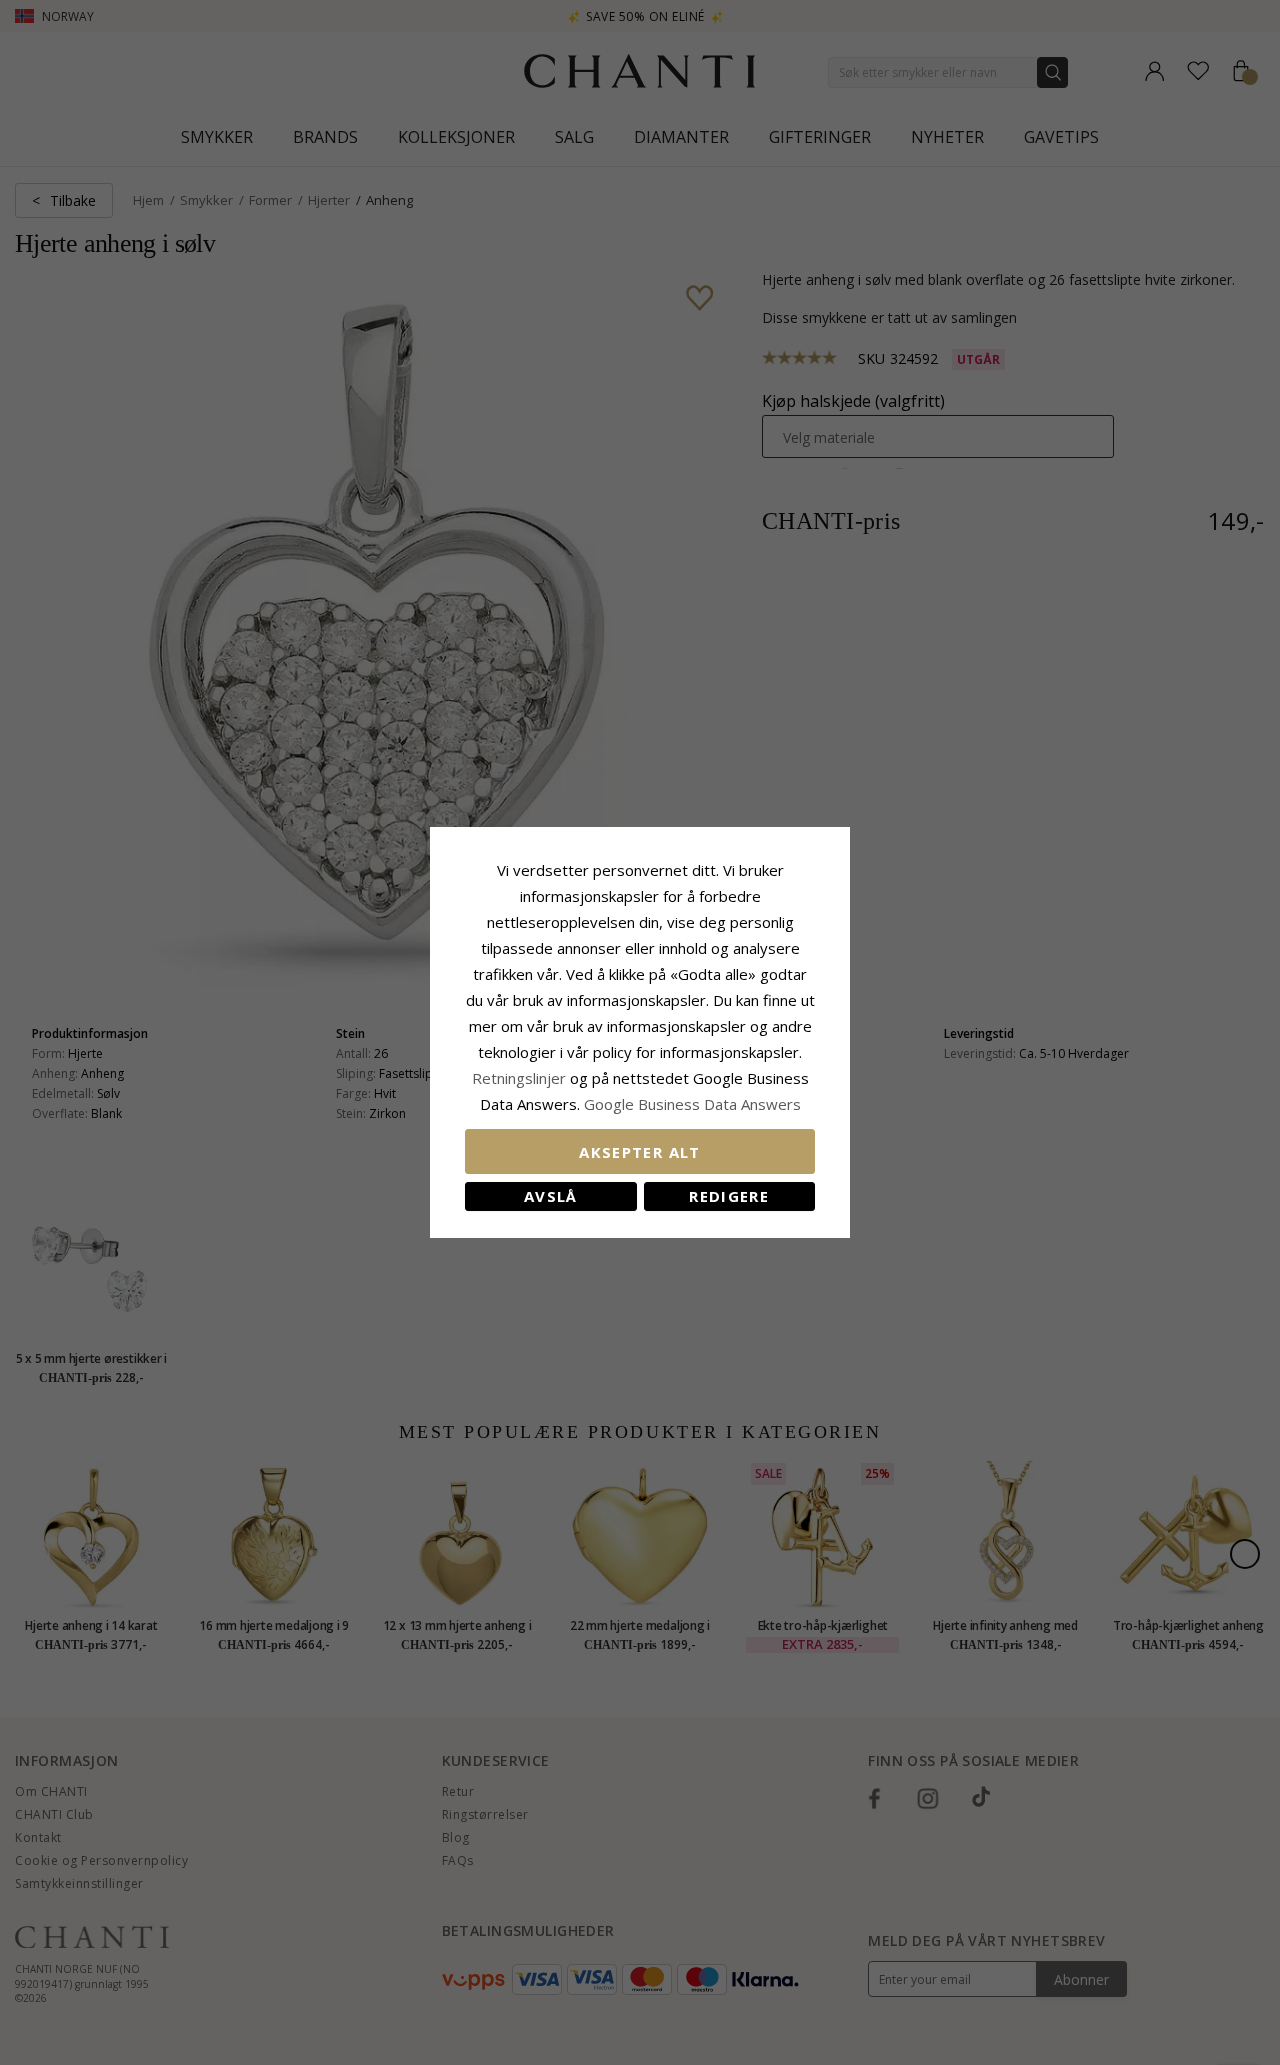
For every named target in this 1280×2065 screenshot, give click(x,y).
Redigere (729, 1196)
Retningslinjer (521, 1078)
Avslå (551, 1196)
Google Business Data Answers (692, 1104)
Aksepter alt (639, 1152)
